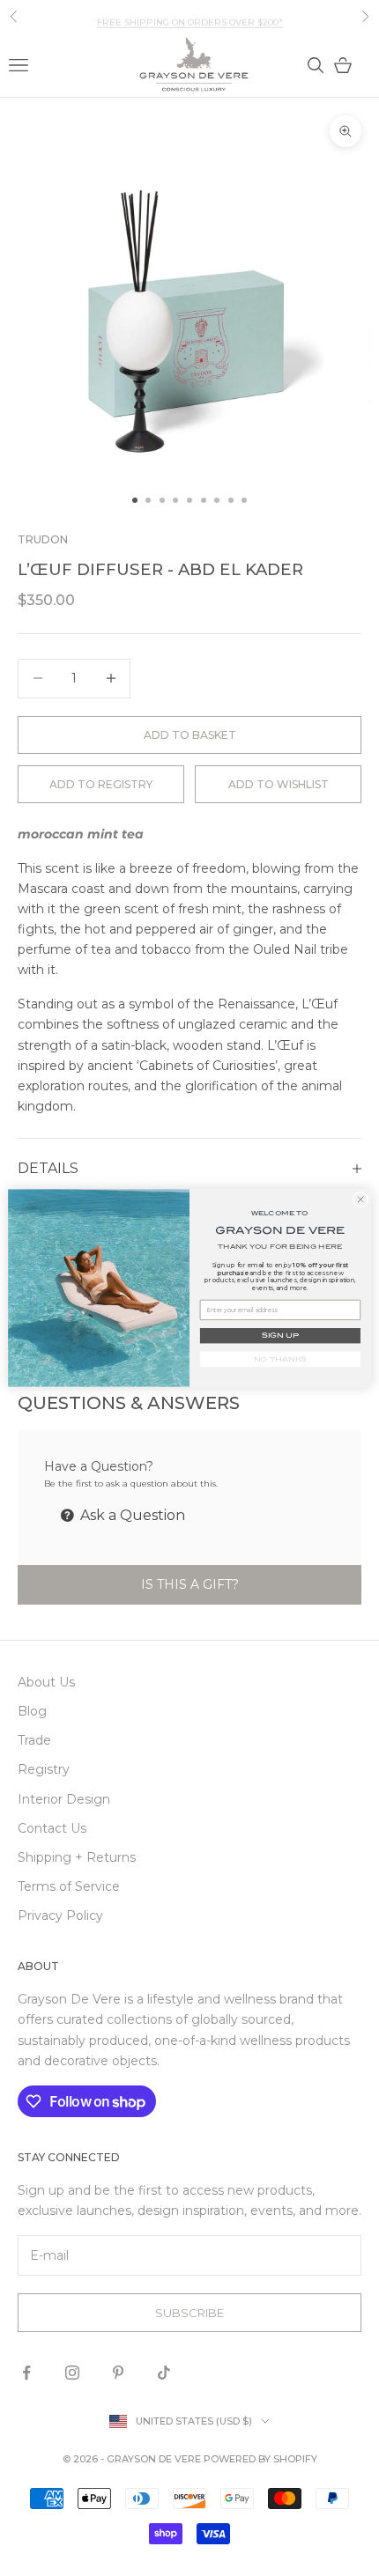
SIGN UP (280, 1336)
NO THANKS (281, 1359)
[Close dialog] (360, 1199)
